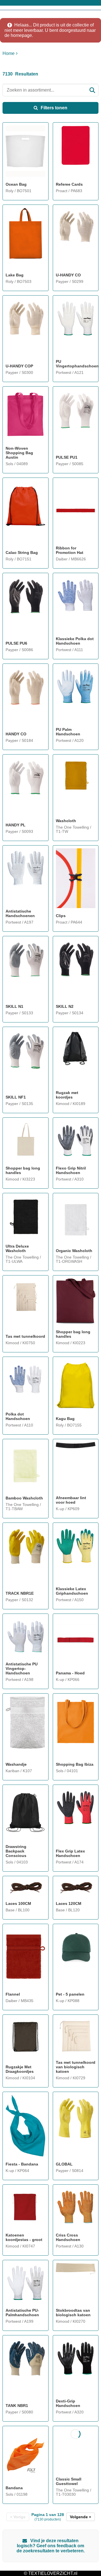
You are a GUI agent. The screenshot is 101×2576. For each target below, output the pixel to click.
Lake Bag (15, 275)
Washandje (16, 1764)
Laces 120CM (69, 1903)
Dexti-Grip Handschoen (68, 2403)
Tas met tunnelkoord (25, 1336)
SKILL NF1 (16, 1097)
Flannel (13, 1994)
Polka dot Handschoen (18, 1416)
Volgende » (81, 2517)
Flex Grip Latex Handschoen (70, 1853)
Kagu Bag (65, 1419)
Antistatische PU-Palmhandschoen (22, 2313)
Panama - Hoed (70, 1673)
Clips (61, 916)
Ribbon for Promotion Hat (70, 550)
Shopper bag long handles (23, 1170)
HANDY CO (16, 734)
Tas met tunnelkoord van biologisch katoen (76, 2067)
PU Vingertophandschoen (76, 364)
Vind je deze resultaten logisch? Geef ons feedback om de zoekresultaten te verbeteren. (51, 2546)
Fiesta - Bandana (22, 2164)
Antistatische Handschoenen (20, 913)
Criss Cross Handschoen (68, 2237)
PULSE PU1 (67, 457)
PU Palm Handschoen (68, 732)
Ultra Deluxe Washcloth (17, 1248)
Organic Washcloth (74, 1251)
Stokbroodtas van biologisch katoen (73, 2313)
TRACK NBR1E (20, 1593)
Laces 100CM (18, 1903)
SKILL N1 (14, 1006)
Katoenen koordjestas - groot (24, 2237)
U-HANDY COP (19, 366)
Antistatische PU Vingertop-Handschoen (22, 1668)
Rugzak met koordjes (67, 1095)
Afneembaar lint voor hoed (71, 1500)
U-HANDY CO (68, 275)
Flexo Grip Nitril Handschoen (71, 1170)
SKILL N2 (65, 1006)
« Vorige (18, 2517)
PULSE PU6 (16, 643)
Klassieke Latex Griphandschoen (72, 1591)
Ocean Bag (16, 184)
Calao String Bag (22, 553)
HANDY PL (16, 825)
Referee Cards (69, 184)
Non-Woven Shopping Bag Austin (19, 453)
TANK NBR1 (17, 2406)
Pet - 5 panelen (70, 1994)
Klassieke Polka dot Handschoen (75, 641)
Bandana (14, 2488)
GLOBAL (64, 2164)
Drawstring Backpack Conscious (16, 1851)
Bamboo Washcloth (24, 1498)
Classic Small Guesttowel (69, 2481)
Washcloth (66, 821)
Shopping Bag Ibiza (75, 1764)
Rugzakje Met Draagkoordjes (20, 2069)
